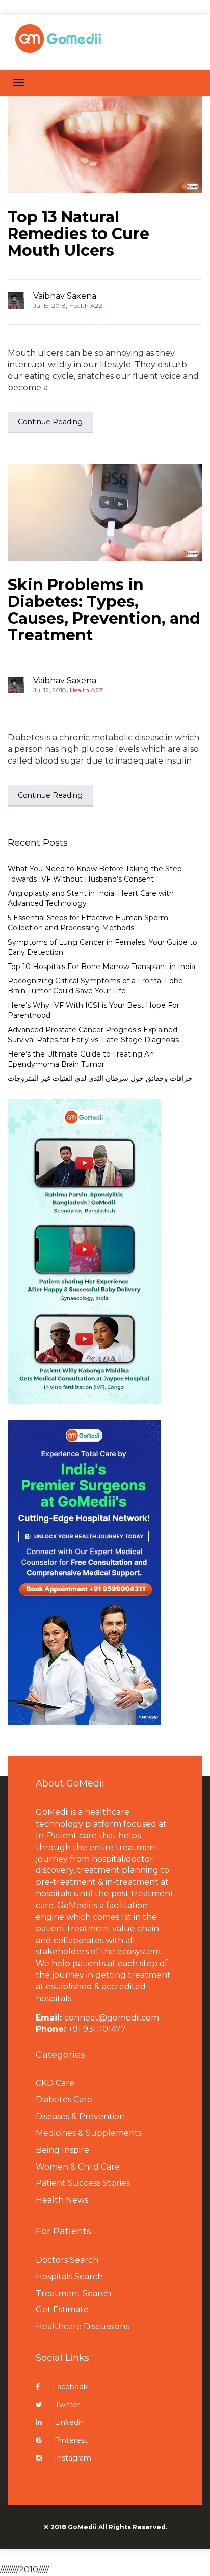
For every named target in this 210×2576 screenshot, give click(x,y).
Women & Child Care (78, 2167)
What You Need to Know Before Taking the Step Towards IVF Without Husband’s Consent (95, 874)
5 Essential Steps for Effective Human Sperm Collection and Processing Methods (88, 923)
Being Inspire (62, 2150)
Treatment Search (73, 2293)
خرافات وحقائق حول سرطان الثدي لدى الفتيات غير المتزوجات (100, 1078)
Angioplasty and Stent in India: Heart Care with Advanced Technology (91, 898)
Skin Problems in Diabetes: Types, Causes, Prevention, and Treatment (104, 610)
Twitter (68, 2405)
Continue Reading (50, 422)
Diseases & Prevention (80, 2116)
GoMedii (82, 2527)
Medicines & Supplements (89, 2133)
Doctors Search (67, 2260)
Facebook (70, 2387)
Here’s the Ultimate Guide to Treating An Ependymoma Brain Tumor (81, 1059)
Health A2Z (86, 305)
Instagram (73, 2458)
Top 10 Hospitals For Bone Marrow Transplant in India (101, 967)
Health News (62, 2200)
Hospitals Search (69, 2277)
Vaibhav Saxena (65, 296)
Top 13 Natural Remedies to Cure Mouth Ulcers (78, 234)
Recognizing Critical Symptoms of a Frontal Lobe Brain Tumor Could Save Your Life (95, 986)
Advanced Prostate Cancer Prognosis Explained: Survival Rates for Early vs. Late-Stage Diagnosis (93, 1035)
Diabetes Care (64, 2100)
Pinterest (71, 2440)
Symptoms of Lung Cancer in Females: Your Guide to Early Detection (102, 947)
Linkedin (70, 2422)
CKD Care (55, 2083)
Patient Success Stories (83, 2183)
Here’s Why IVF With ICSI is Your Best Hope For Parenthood (94, 1010)
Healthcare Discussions (82, 2326)
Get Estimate (62, 2310)
